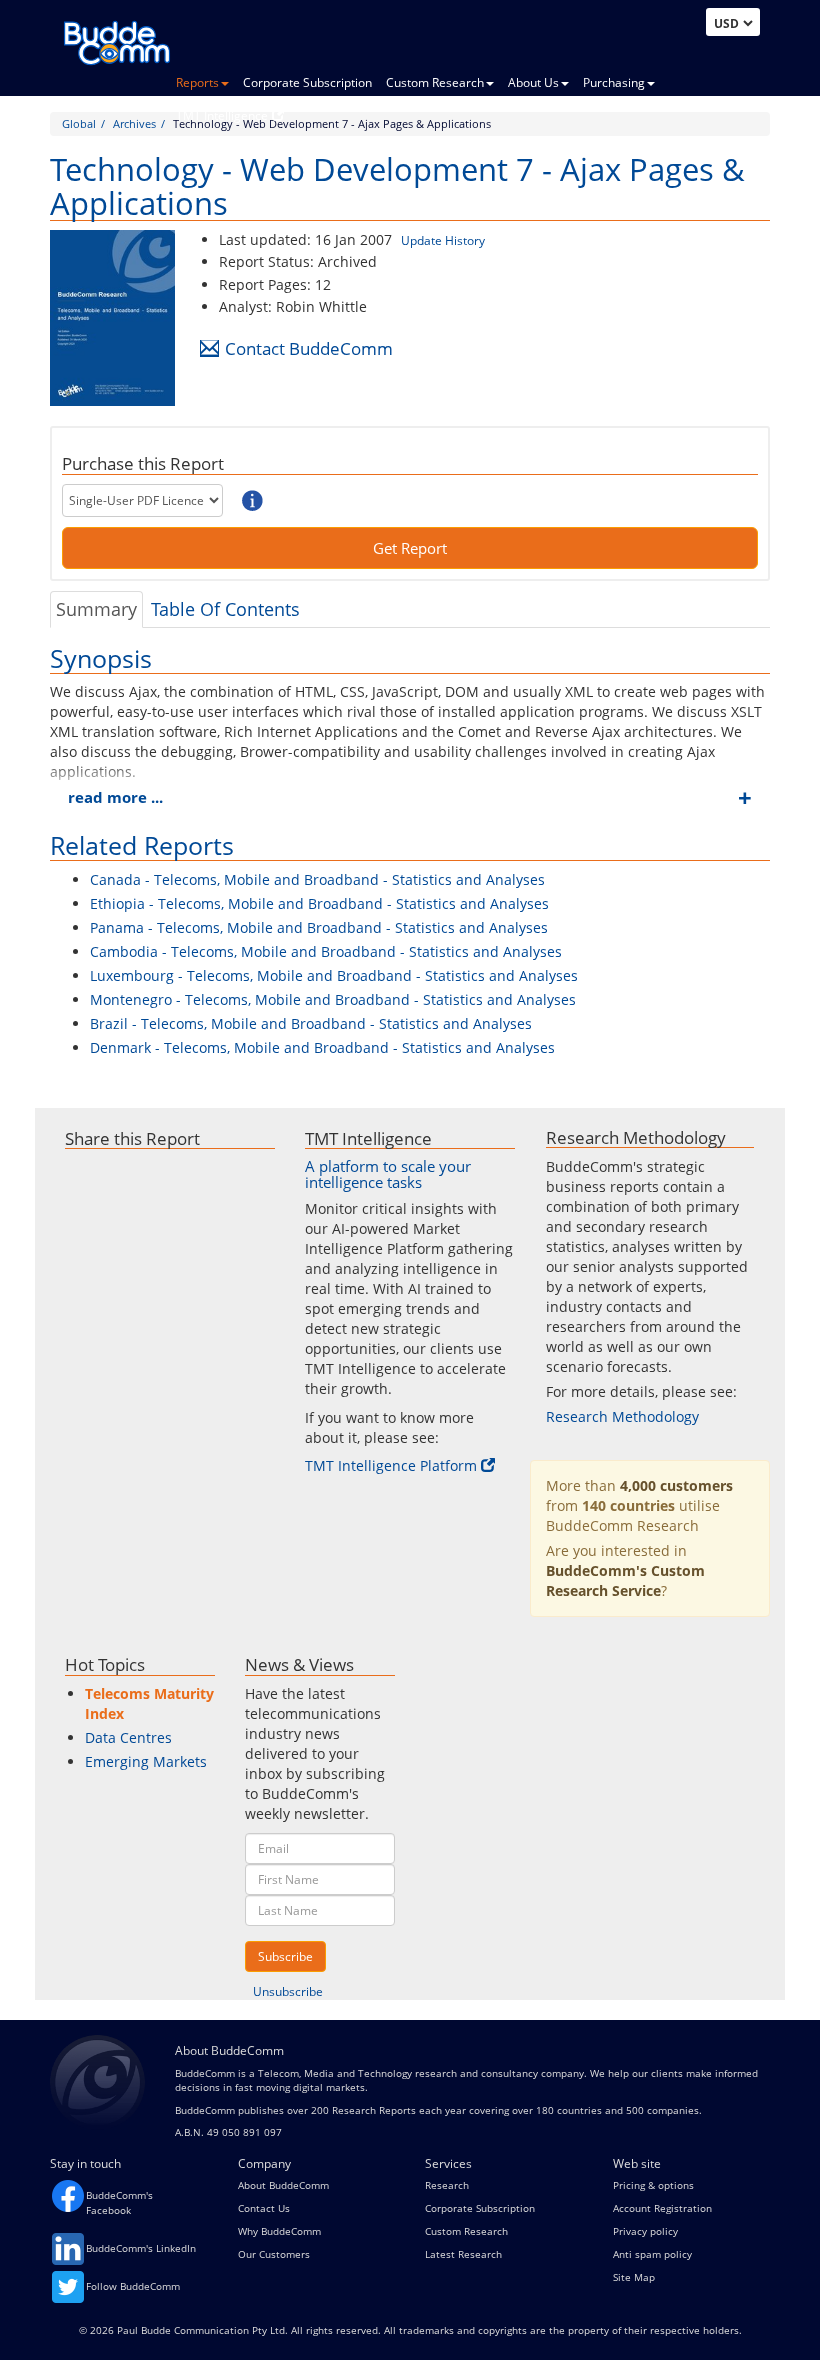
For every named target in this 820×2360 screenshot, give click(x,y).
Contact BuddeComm (309, 348)
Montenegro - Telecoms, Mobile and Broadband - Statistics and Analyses (333, 999)
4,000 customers (676, 1485)
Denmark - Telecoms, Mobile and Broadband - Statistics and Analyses (322, 1047)
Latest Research (463, 2254)
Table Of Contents (225, 609)
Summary (96, 609)
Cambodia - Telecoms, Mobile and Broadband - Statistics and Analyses (326, 951)
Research (447, 2185)
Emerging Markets (146, 1761)
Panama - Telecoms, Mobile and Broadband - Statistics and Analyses (319, 927)
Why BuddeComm (279, 2231)
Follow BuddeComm (133, 2286)
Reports (197, 82)
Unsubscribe (288, 1991)
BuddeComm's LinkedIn (141, 2248)
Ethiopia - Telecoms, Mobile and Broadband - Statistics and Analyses (319, 903)
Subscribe (285, 1956)
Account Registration (662, 2208)
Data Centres (128, 1737)
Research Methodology (622, 1416)
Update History (443, 240)
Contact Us (264, 2208)
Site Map (634, 2277)
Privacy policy (645, 2231)
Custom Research (435, 82)
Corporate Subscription (307, 82)
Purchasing (614, 82)
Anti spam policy (652, 2254)
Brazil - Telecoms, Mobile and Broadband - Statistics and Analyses (311, 1023)
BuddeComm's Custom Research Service (625, 1580)
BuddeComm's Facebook (119, 2202)
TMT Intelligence (222, 115)
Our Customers (274, 2254)
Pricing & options (653, 2185)
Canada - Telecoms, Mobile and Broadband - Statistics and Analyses (317, 879)
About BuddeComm (283, 2185)
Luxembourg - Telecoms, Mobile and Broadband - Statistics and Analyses (334, 975)
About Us (533, 82)
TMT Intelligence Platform (391, 1465)
